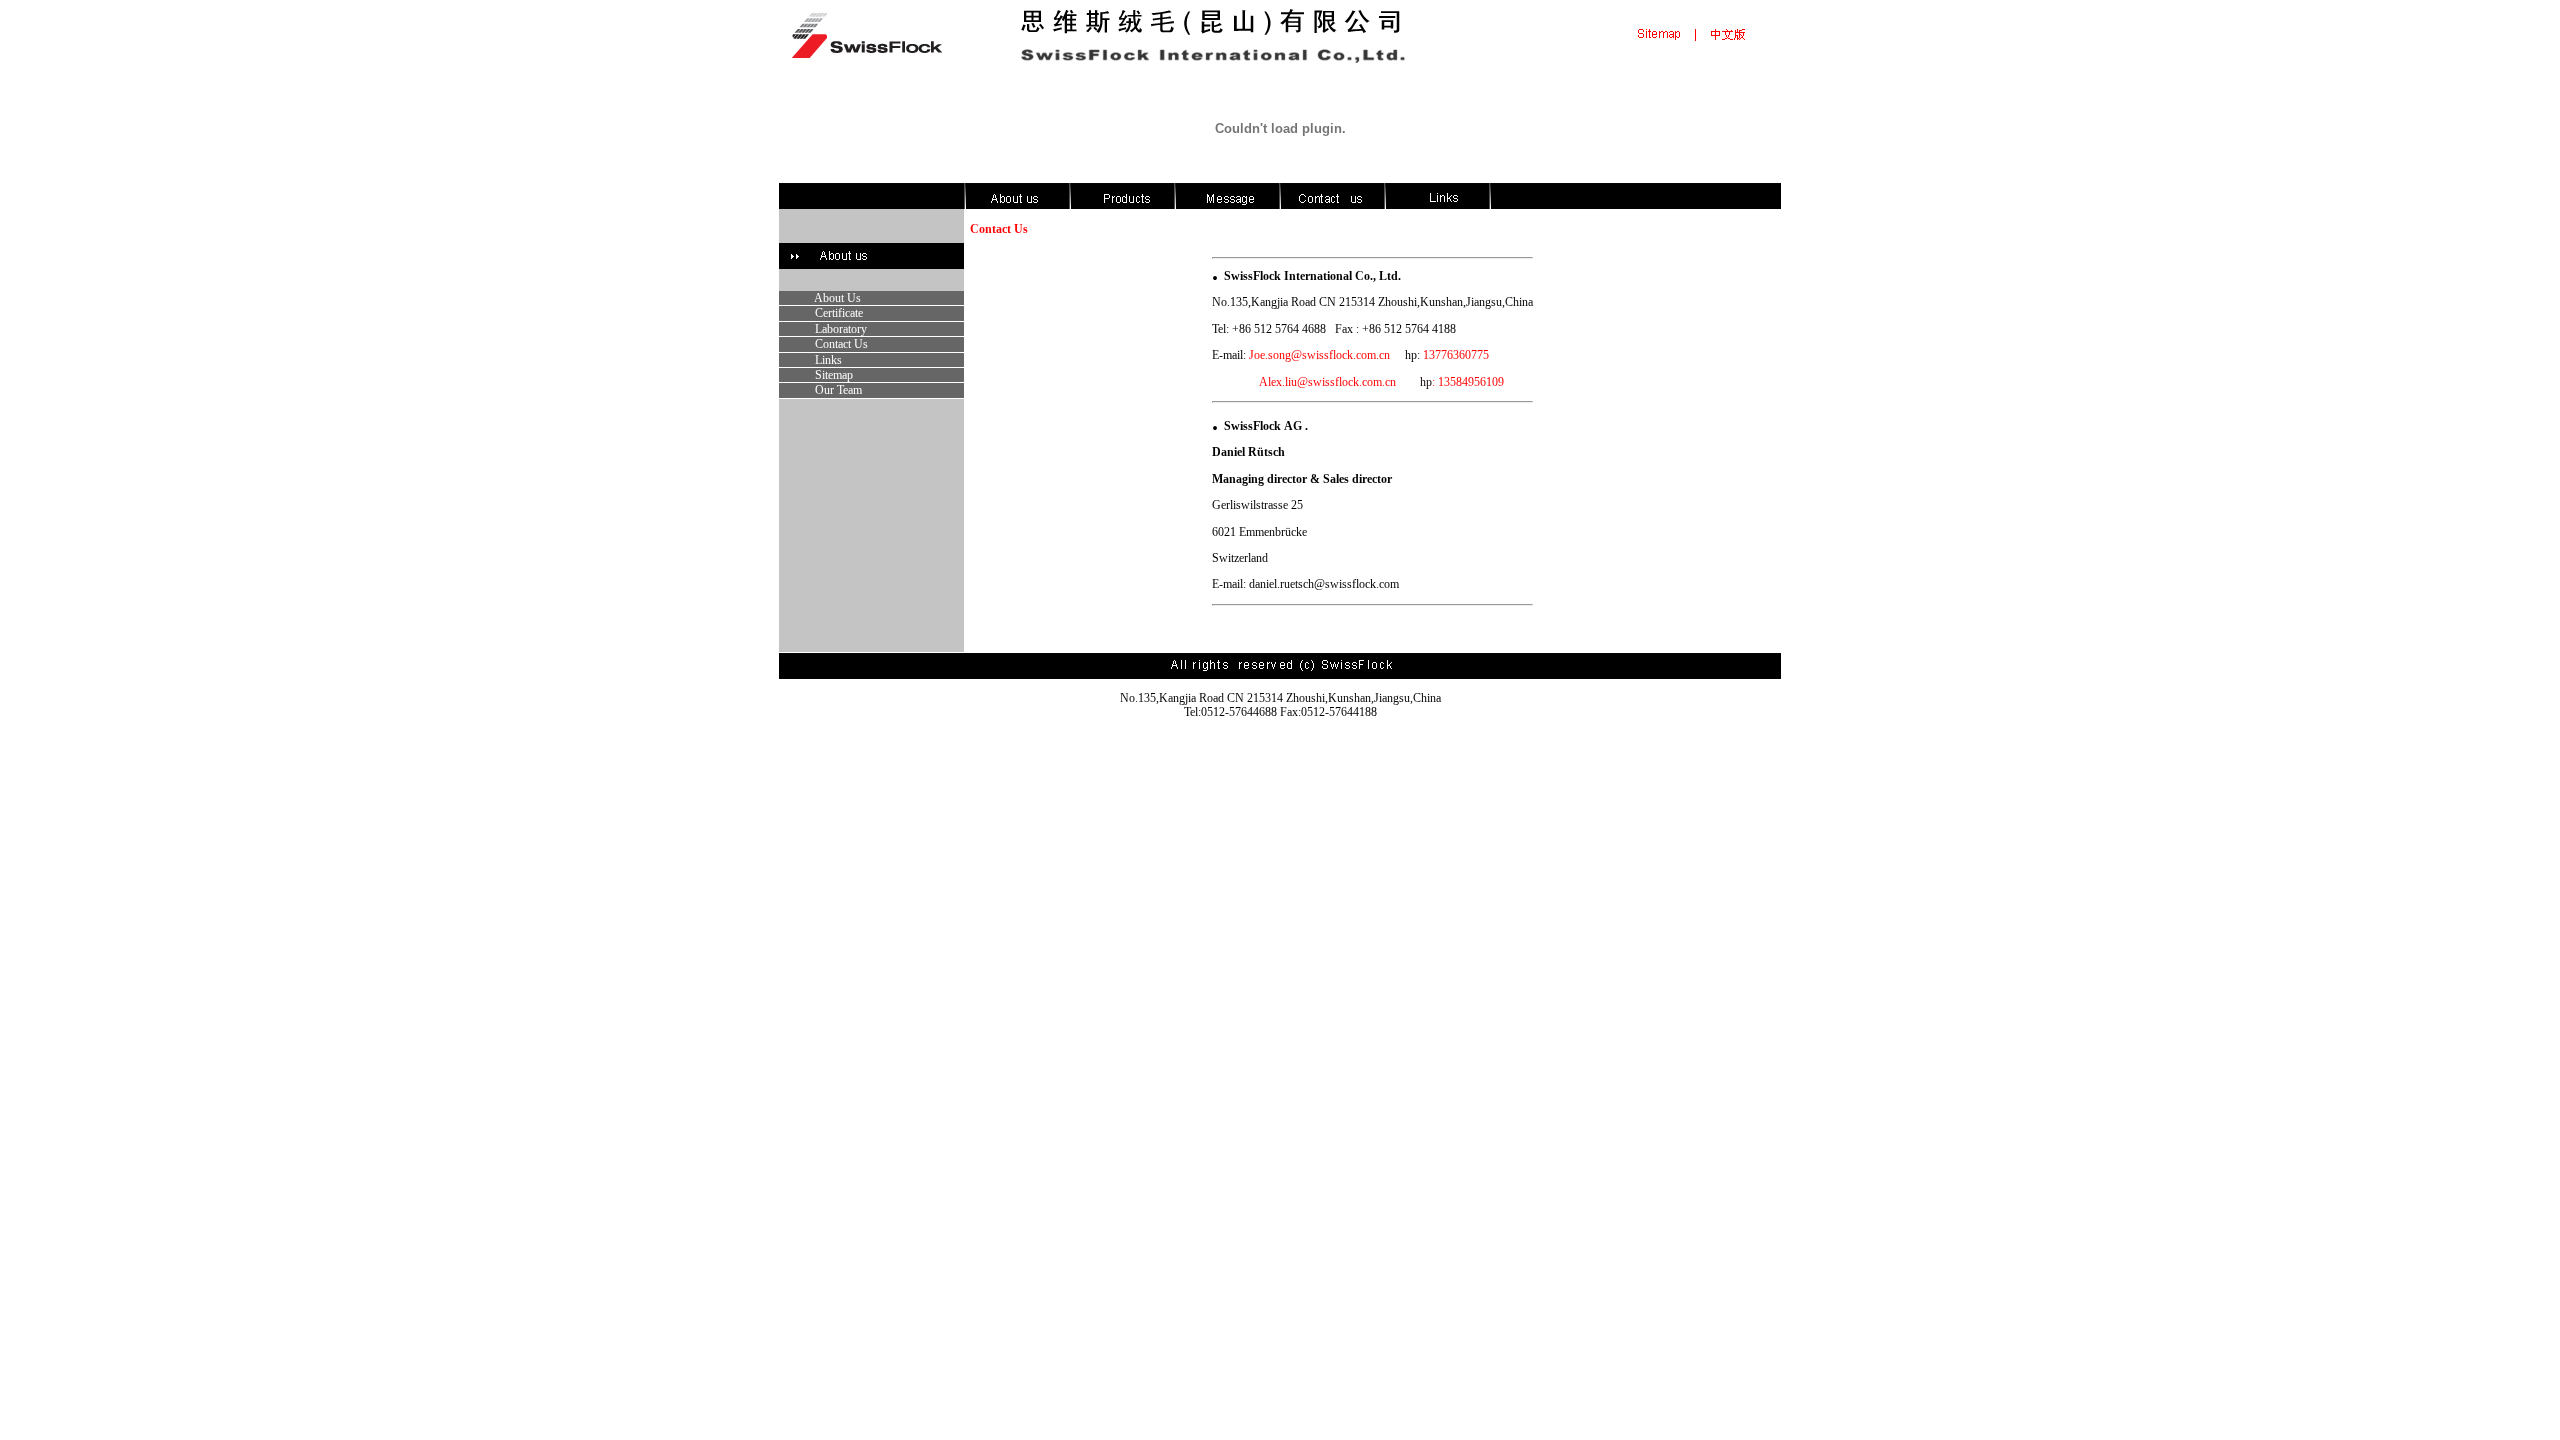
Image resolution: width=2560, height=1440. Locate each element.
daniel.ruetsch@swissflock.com (1324, 584)
